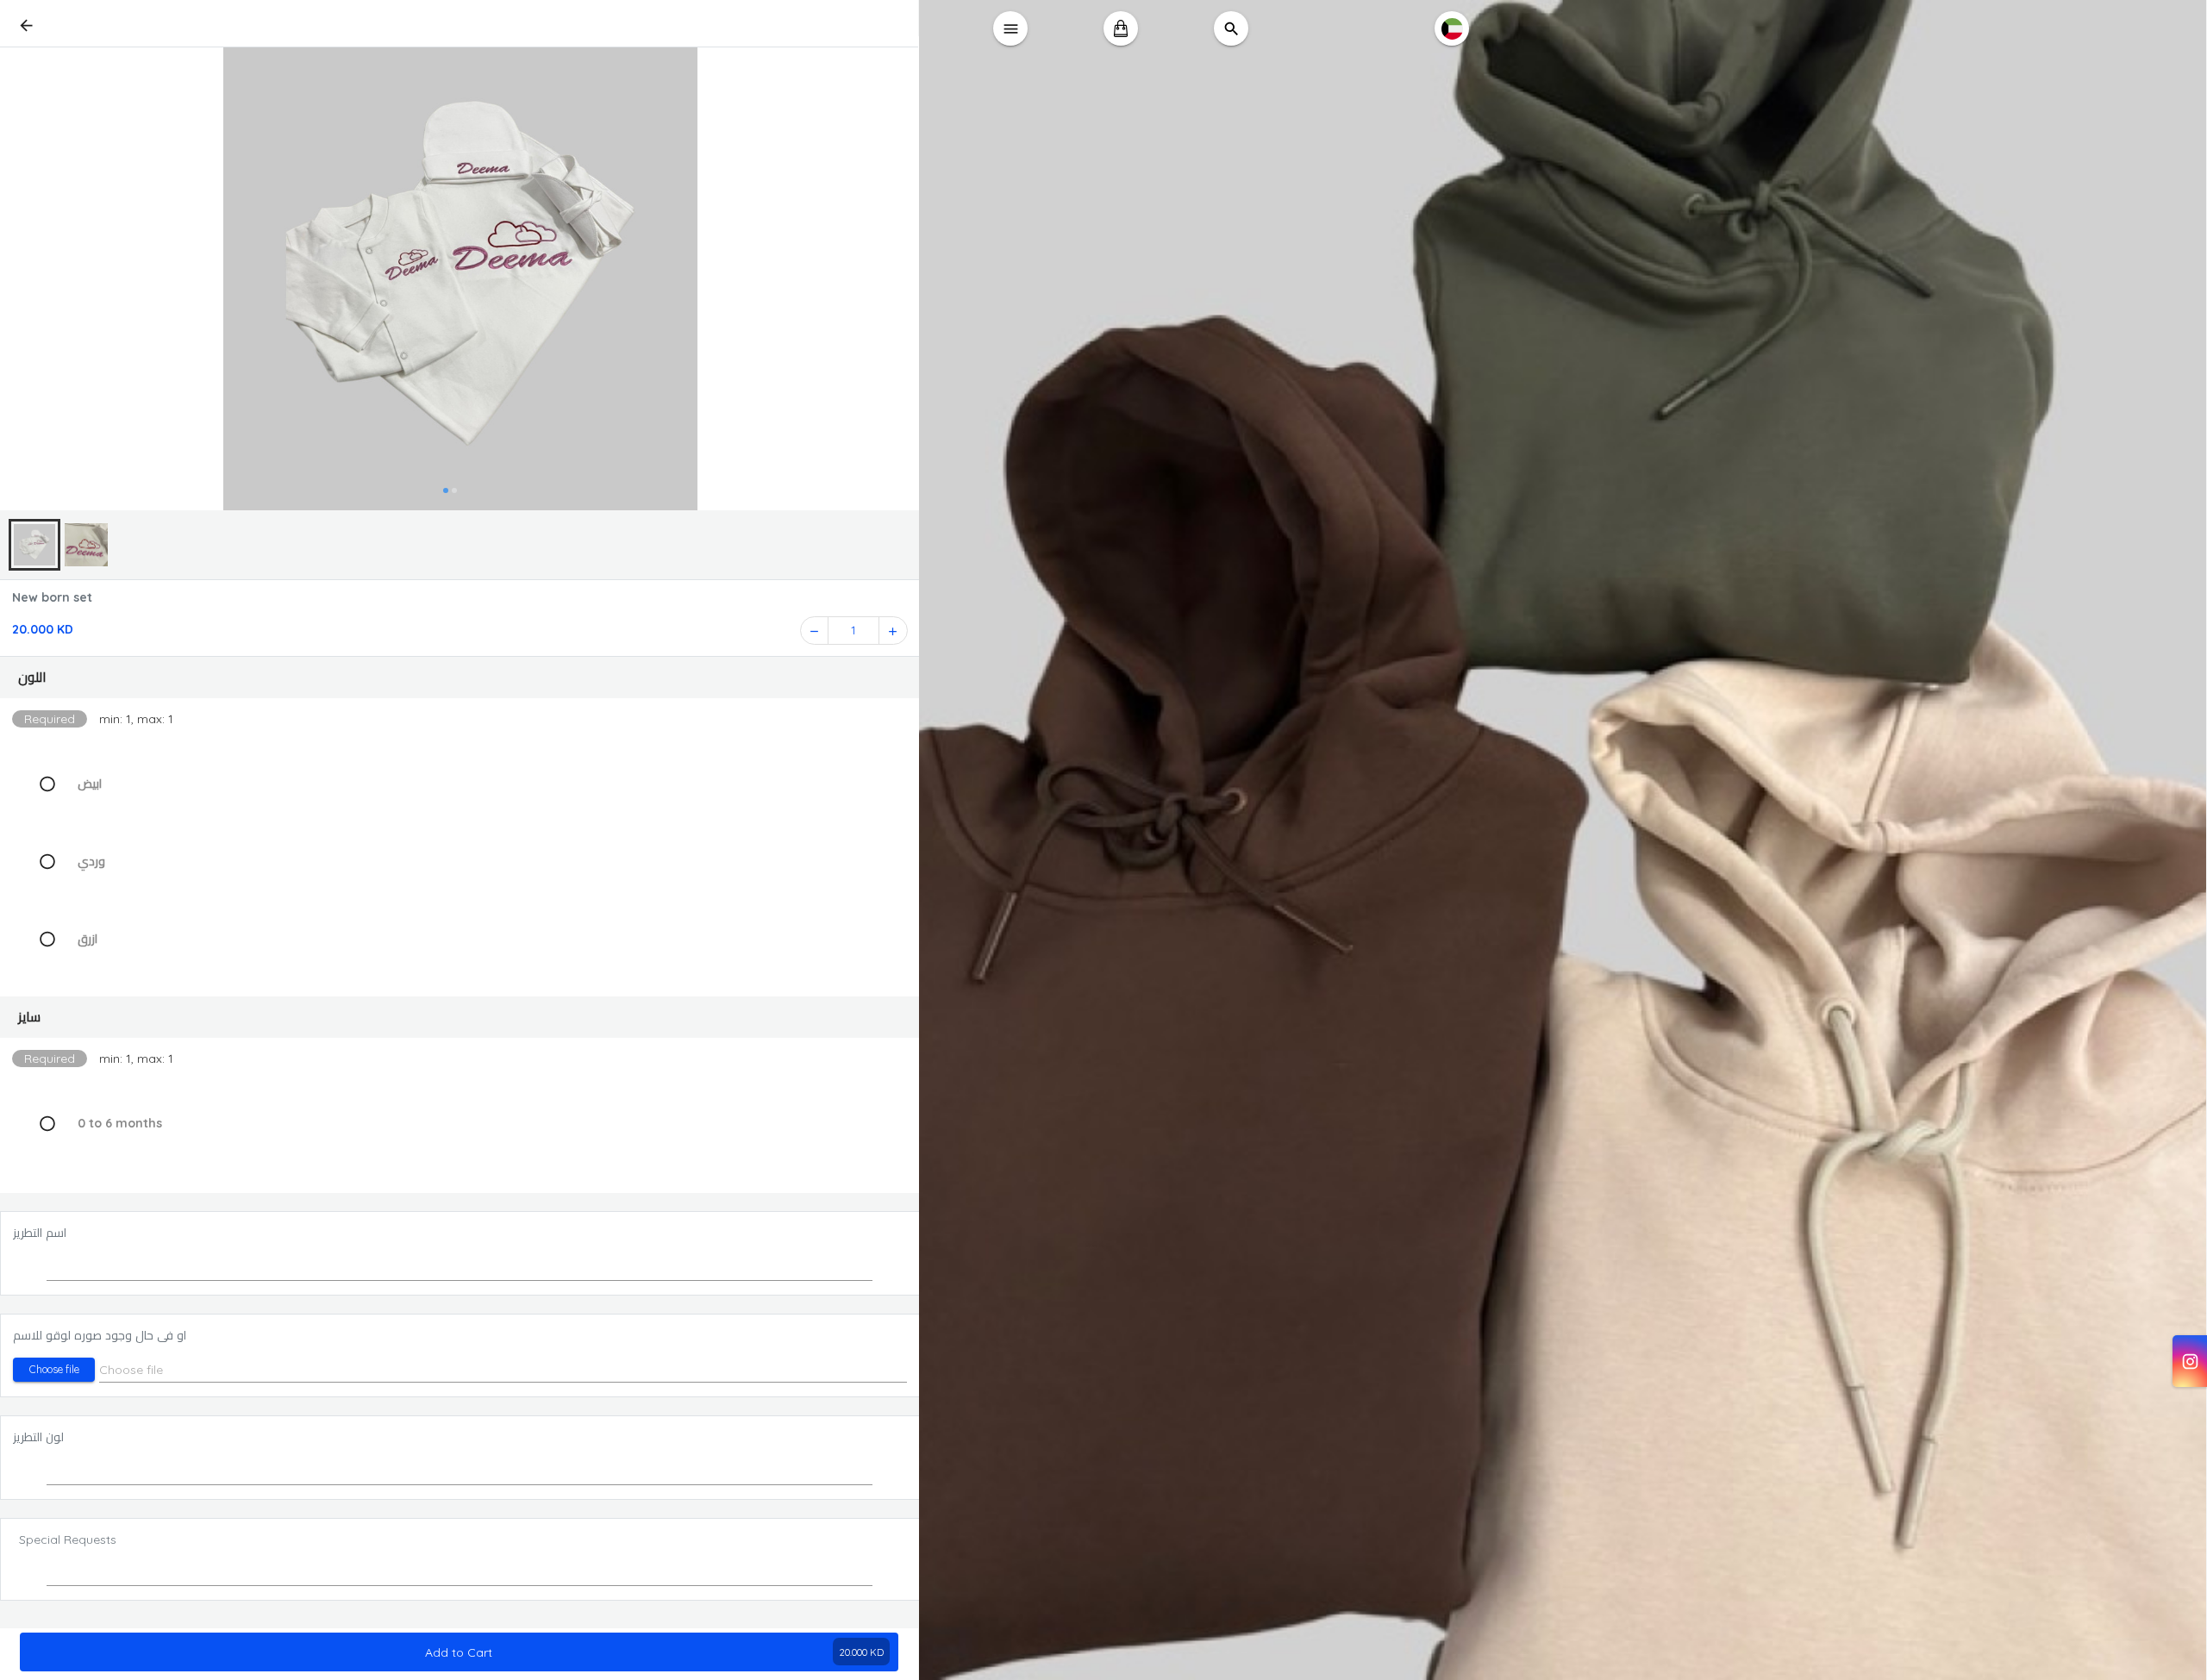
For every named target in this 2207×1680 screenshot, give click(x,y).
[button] (460, 678)
